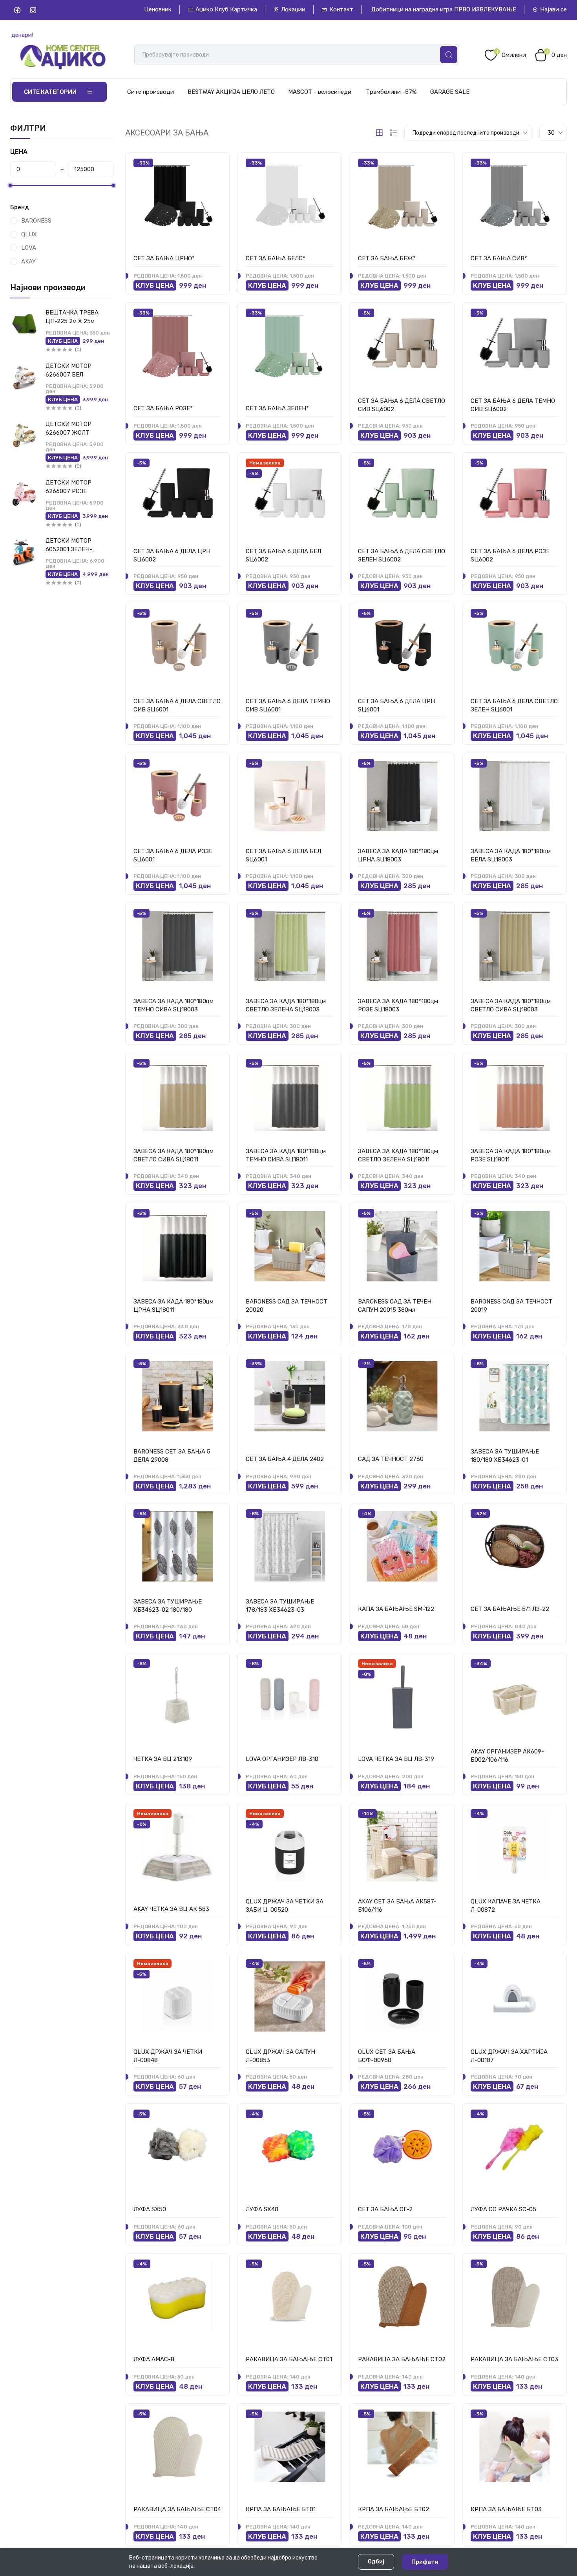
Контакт (341, 9)
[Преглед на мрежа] (379, 133)
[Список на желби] (215, 165)
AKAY (28, 261)
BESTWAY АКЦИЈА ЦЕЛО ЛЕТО (231, 92)
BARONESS (36, 221)
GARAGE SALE (450, 92)
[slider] (10, 185)
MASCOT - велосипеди (320, 92)
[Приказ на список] (394, 133)
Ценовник (158, 9)
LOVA (29, 248)
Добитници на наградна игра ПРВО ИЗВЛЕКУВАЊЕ (444, 9)
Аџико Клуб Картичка (226, 9)
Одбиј (376, 2562)
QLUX (29, 234)
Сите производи (151, 92)
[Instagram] (33, 10)
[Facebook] (17, 10)
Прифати (425, 2562)
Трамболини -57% (391, 92)
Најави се (553, 9)
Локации (293, 9)
